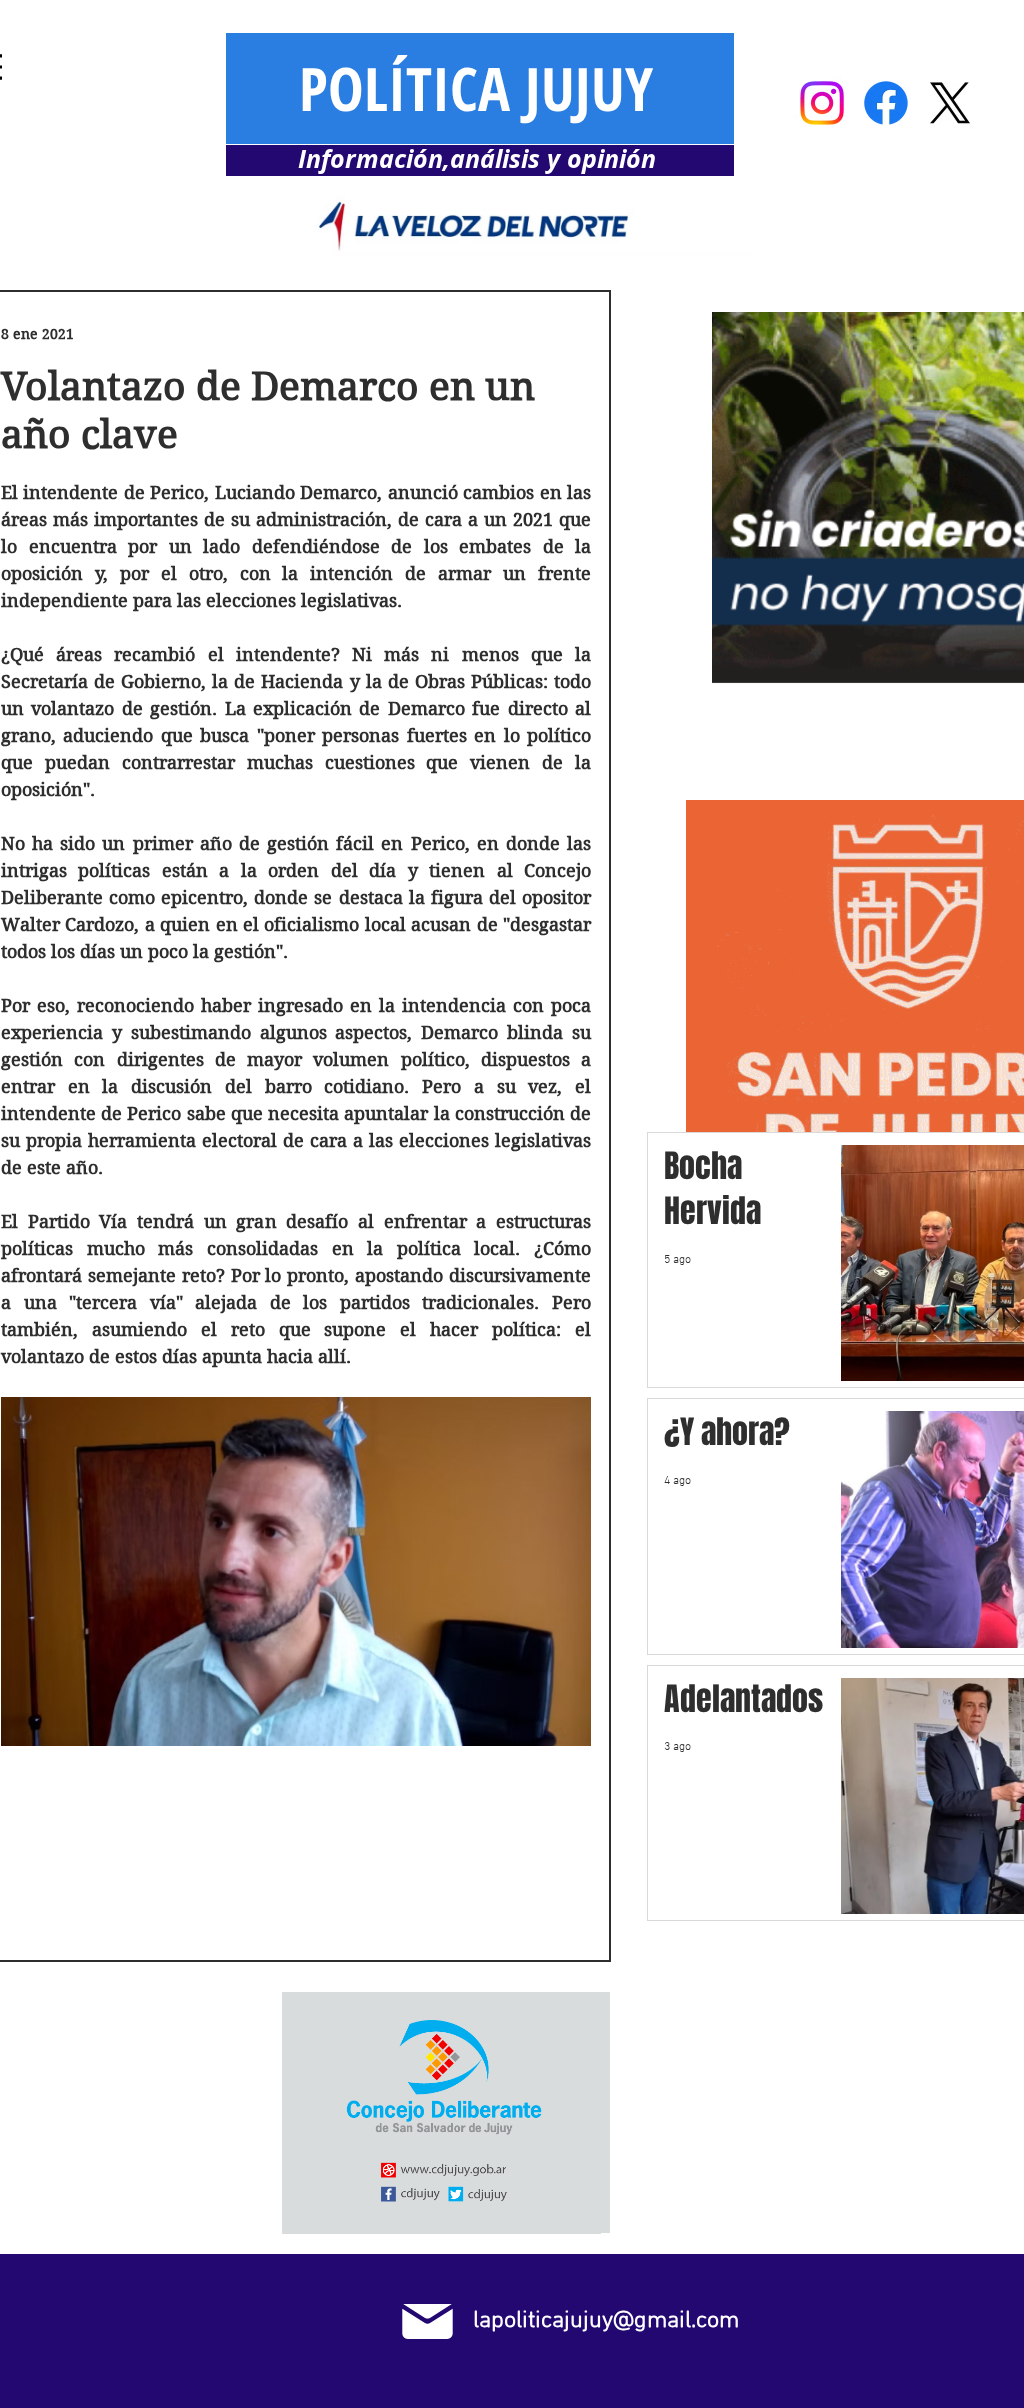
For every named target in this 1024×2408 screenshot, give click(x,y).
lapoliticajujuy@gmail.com (606, 2320)
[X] (950, 103)
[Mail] (427, 2321)
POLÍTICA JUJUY (476, 88)
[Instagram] (822, 103)
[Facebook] (886, 103)
